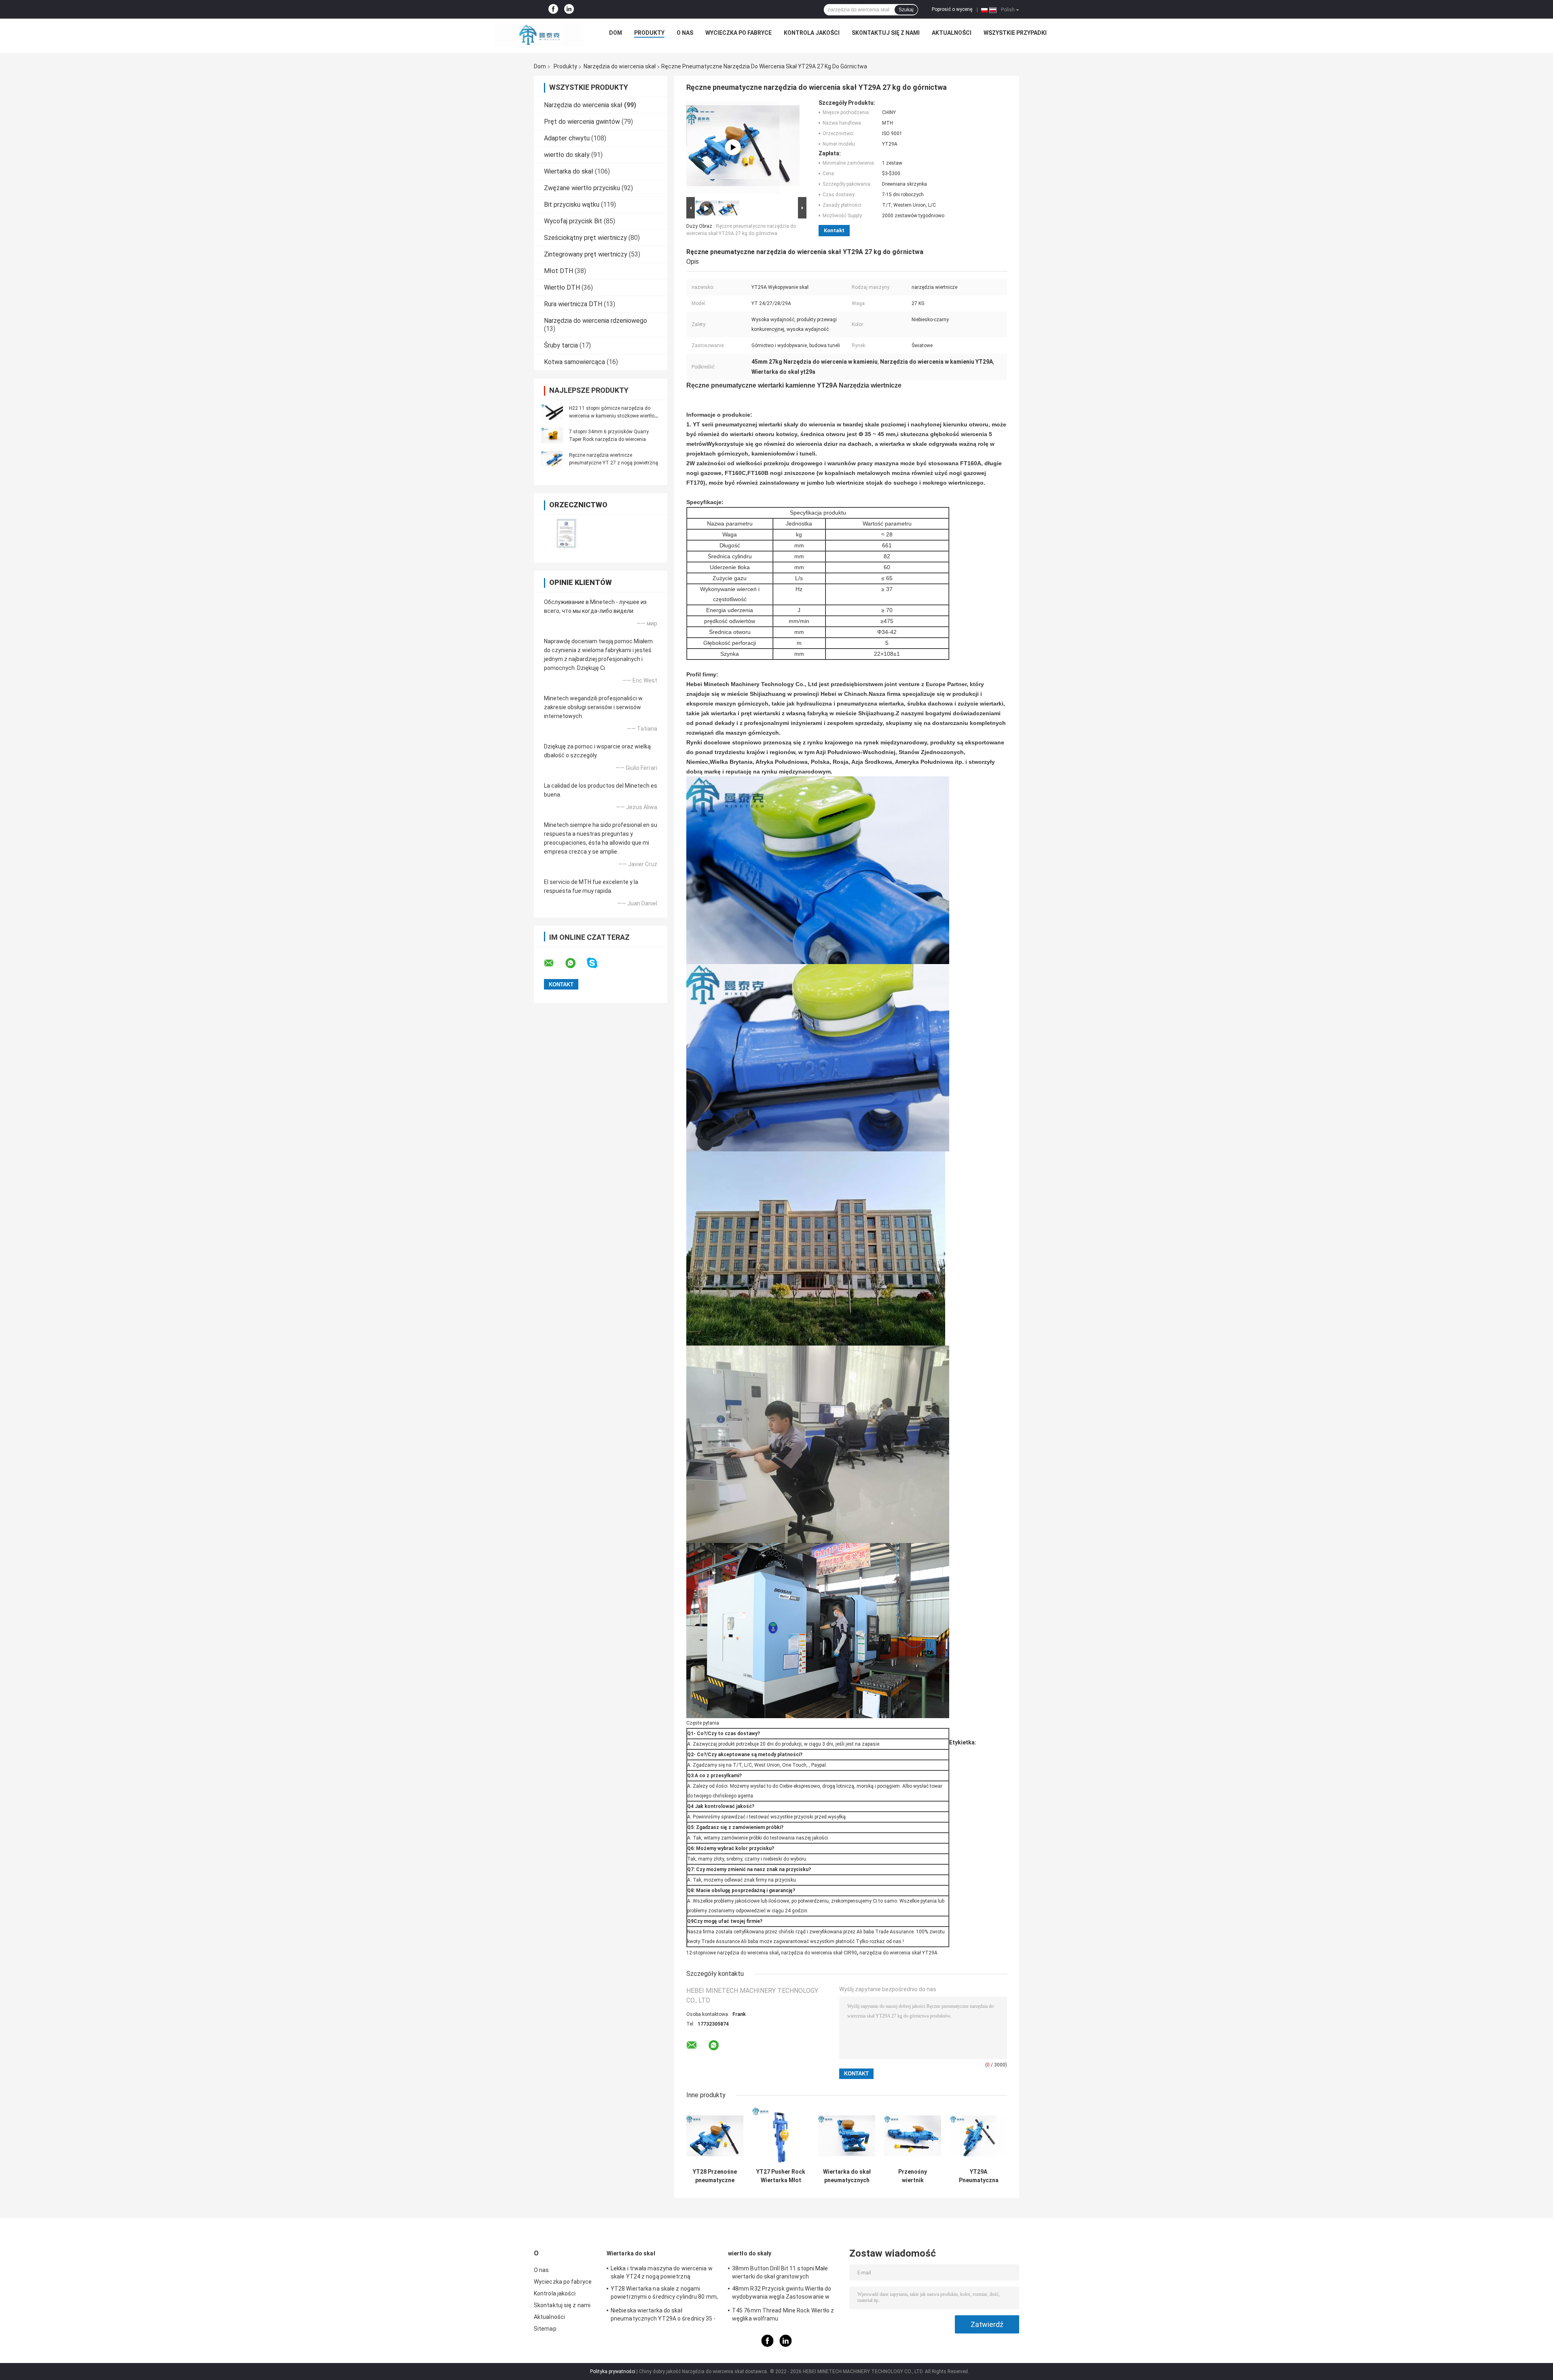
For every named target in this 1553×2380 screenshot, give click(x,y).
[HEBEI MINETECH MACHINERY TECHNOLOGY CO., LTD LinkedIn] (569, 9)
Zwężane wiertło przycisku (582, 188)
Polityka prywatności (613, 2372)
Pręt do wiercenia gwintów (582, 122)
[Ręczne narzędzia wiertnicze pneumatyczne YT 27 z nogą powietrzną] (552, 459)
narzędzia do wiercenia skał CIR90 (819, 1953)
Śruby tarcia (561, 345)
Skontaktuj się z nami (886, 33)
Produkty (649, 33)
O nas (685, 33)
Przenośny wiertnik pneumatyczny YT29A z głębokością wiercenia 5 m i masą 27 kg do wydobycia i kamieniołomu (913, 2176)
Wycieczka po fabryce (738, 33)
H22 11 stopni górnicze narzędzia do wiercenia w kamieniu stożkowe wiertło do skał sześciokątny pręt (612, 416)
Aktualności (952, 33)
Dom (616, 33)
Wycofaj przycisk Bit (573, 221)
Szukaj (906, 10)
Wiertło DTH (562, 287)
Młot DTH (559, 271)
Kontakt (834, 230)
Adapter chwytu (567, 138)
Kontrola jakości (812, 33)
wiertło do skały (567, 155)
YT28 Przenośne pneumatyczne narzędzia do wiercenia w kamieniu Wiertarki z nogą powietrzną (715, 2176)
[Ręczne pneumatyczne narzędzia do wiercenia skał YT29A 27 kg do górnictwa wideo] (733, 147)
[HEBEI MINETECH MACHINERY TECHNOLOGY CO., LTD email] (554, 963)
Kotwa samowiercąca (574, 362)
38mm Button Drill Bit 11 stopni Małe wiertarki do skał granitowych (780, 2272)
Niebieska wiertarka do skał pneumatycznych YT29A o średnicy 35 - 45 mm (663, 2316)
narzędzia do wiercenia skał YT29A (898, 1953)
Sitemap (545, 2329)
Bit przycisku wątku (572, 205)
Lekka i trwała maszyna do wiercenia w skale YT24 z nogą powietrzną (662, 2272)
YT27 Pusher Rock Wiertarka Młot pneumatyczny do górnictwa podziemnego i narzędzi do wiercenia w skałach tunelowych (781, 2176)
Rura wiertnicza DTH (573, 304)
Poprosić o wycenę (952, 9)
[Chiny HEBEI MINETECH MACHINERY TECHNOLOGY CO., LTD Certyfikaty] (567, 533)
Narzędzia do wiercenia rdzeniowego (596, 321)
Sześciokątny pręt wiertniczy (585, 238)
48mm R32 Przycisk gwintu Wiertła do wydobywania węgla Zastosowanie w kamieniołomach (782, 2294)
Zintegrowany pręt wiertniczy (586, 254)
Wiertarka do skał (569, 171)
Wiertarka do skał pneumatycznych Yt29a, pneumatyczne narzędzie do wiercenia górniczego (847, 2176)
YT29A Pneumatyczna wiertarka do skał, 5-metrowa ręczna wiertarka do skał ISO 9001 (979, 2176)
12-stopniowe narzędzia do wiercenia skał (732, 1953)
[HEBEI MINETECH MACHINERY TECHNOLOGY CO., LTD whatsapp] (575, 963)
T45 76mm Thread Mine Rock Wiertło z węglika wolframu (783, 2314)
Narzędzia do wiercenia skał (620, 66)
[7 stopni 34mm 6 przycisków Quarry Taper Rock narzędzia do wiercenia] (552, 435)
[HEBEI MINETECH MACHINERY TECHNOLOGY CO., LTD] (539, 35)
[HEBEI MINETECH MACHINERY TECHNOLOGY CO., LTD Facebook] (553, 9)
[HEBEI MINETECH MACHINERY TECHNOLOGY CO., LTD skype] (597, 963)
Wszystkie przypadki (1015, 33)
